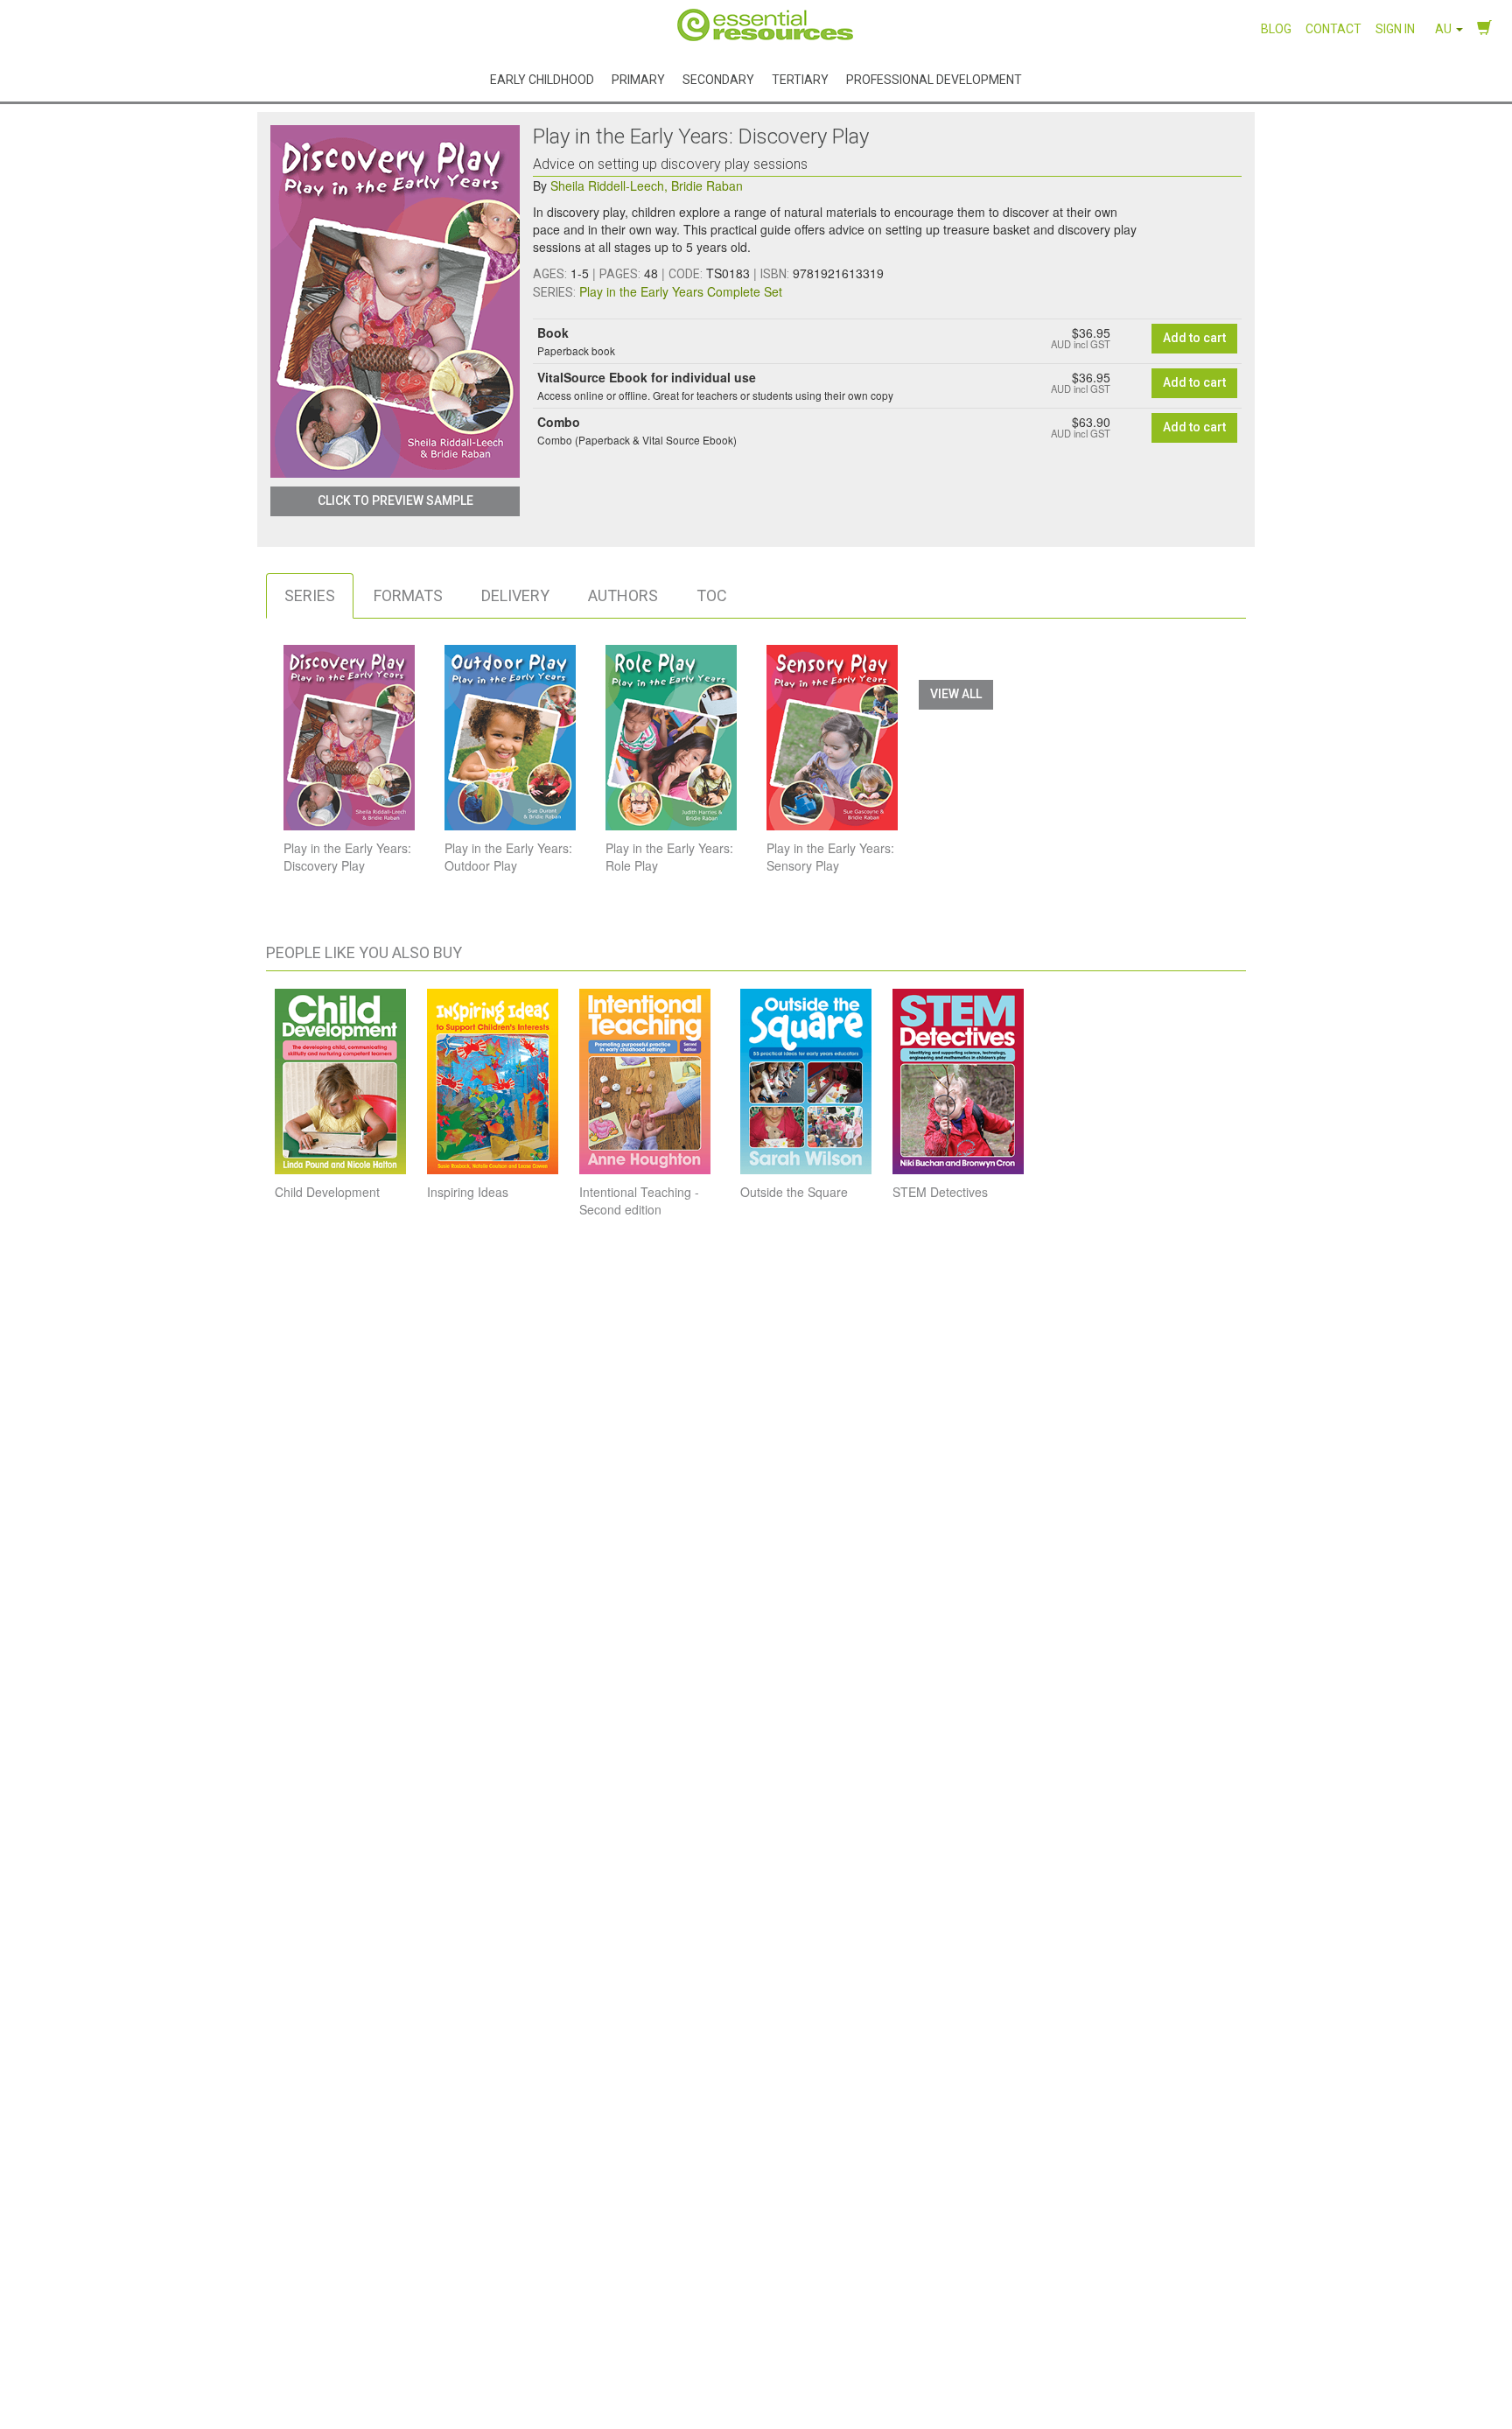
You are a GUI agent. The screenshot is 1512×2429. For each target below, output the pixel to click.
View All (956, 694)
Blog (1276, 29)
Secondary (718, 79)
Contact (1333, 29)
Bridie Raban (707, 185)
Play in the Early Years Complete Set (681, 291)
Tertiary (800, 79)
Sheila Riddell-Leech (609, 185)
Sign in (1395, 29)
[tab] (310, 596)
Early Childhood (542, 79)
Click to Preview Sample (395, 500)
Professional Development (934, 79)
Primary (638, 79)
